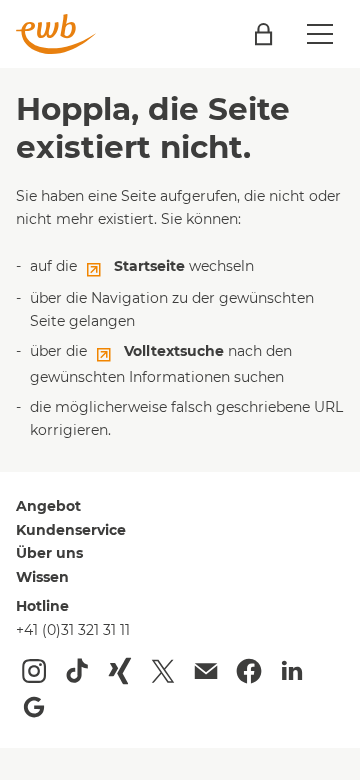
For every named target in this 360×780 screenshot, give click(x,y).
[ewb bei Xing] (120, 671)
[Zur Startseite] (56, 34)
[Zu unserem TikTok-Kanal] (77, 671)
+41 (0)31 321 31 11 (73, 630)
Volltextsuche (174, 351)
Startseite (149, 266)
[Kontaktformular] (206, 671)
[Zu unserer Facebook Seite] (249, 671)
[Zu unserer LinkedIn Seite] (292, 671)
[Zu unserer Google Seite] (34, 707)
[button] (320, 34)
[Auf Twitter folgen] (163, 671)
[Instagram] (34, 671)
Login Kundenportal (263, 34)
